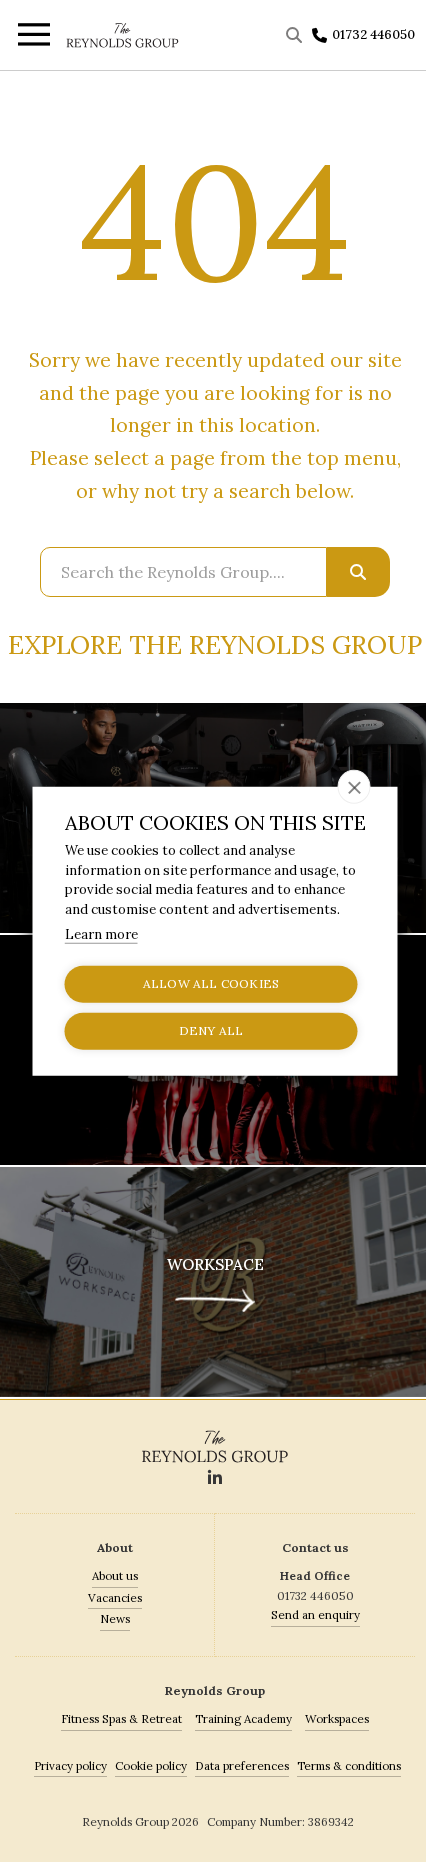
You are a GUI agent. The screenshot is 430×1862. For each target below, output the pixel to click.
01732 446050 (373, 34)
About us (115, 1575)
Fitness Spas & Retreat (121, 1718)
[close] (354, 787)
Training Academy (243, 1718)
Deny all (211, 1030)
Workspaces (337, 1718)
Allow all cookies (211, 983)
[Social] (215, 1479)
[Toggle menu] (32, 37)
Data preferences (242, 1765)
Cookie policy (151, 1765)
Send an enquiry (315, 1614)
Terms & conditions (349, 1765)
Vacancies (115, 1597)
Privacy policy (70, 1765)
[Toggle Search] (296, 35)
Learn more (101, 934)
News (115, 1618)
